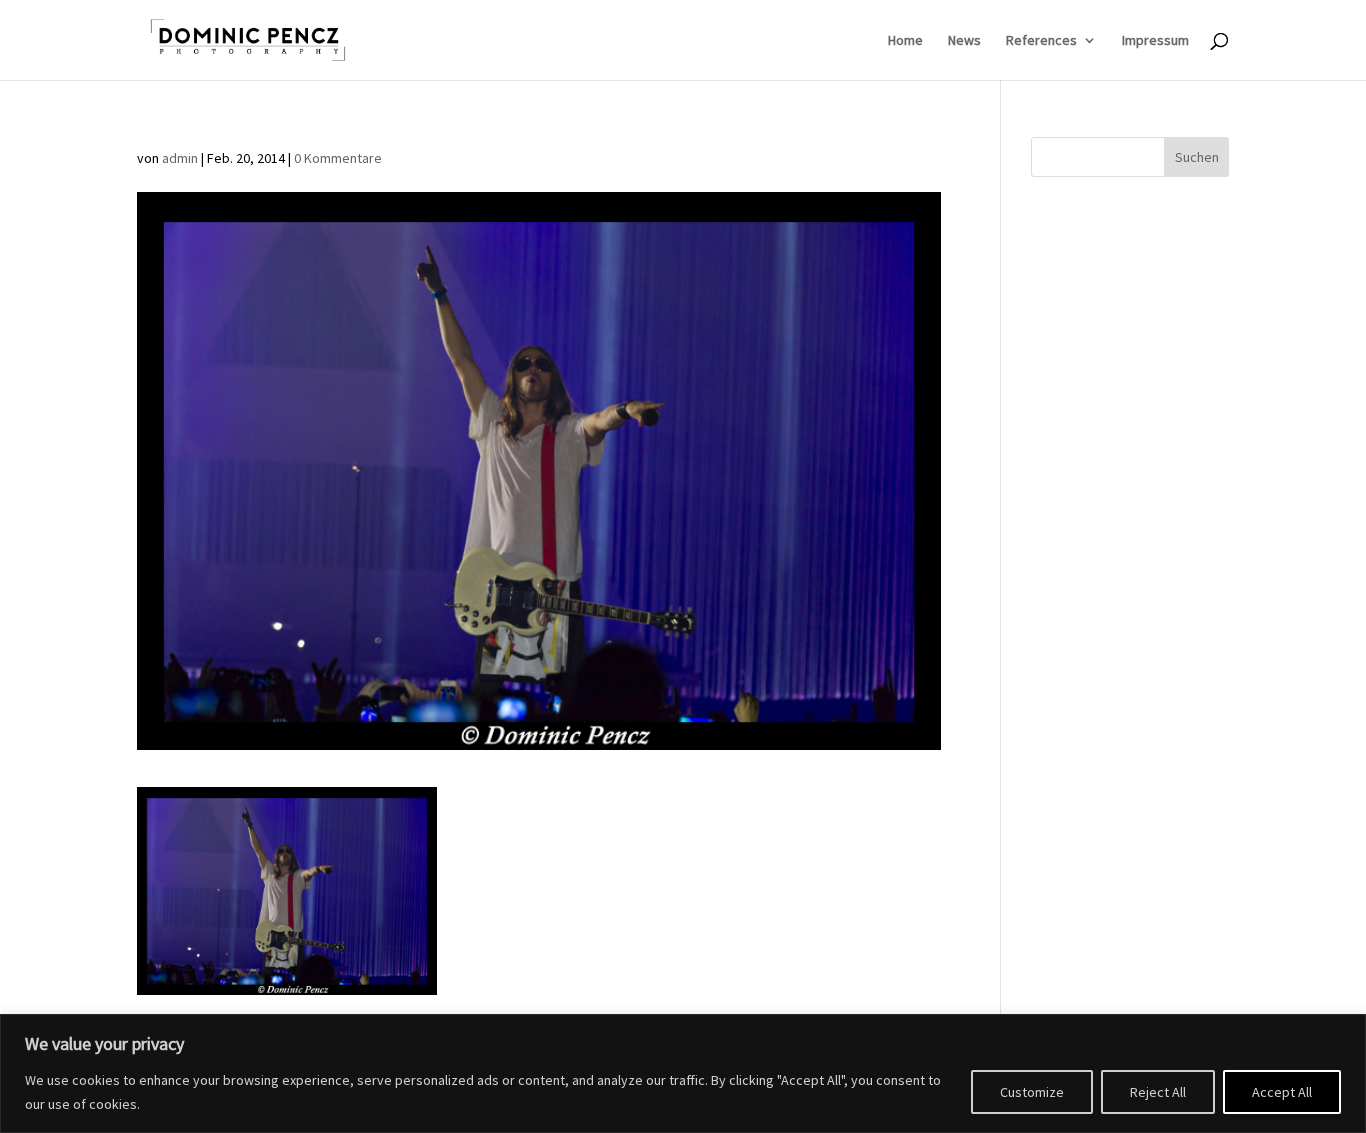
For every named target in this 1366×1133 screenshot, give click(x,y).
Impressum (1155, 41)
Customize (1032, 1092)
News (964, 41)
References (1041, 41)
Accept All (1282, 1092)
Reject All (1158, 1092)
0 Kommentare (338, 158)
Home (905, 41)
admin (180, 158)
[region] (683, 1073)
